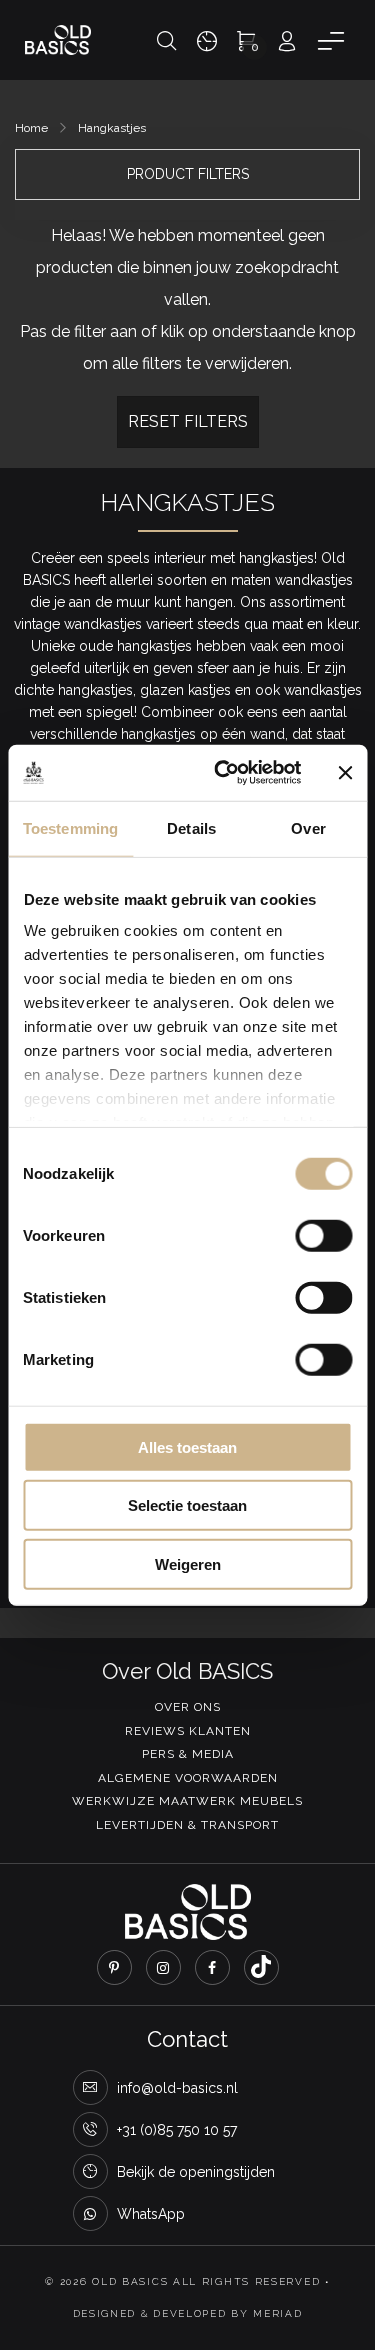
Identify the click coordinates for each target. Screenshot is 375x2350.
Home (31, 128)
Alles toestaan (187, 1446)
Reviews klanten (188, 1731)
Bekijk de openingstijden (196, 2172)
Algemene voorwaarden (188, 1778)
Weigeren (188, 1563)
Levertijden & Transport (187, 1825)
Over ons (188, 1707)
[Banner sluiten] (345, 773)
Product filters (188, 174)
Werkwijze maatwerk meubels (187, 1801)
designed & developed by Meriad (188, 2313)
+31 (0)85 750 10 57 (177, 2130)
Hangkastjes (112, 128)
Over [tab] (308, 827)
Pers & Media (188, 1754)
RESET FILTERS (188, 421)
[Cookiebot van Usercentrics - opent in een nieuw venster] (223, 773)
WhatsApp (151, 2214)
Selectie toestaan (187, 1505)
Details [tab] (191, 827)
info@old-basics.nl (177, 2088)
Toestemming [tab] (70, 827)
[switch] (323, 1235)
